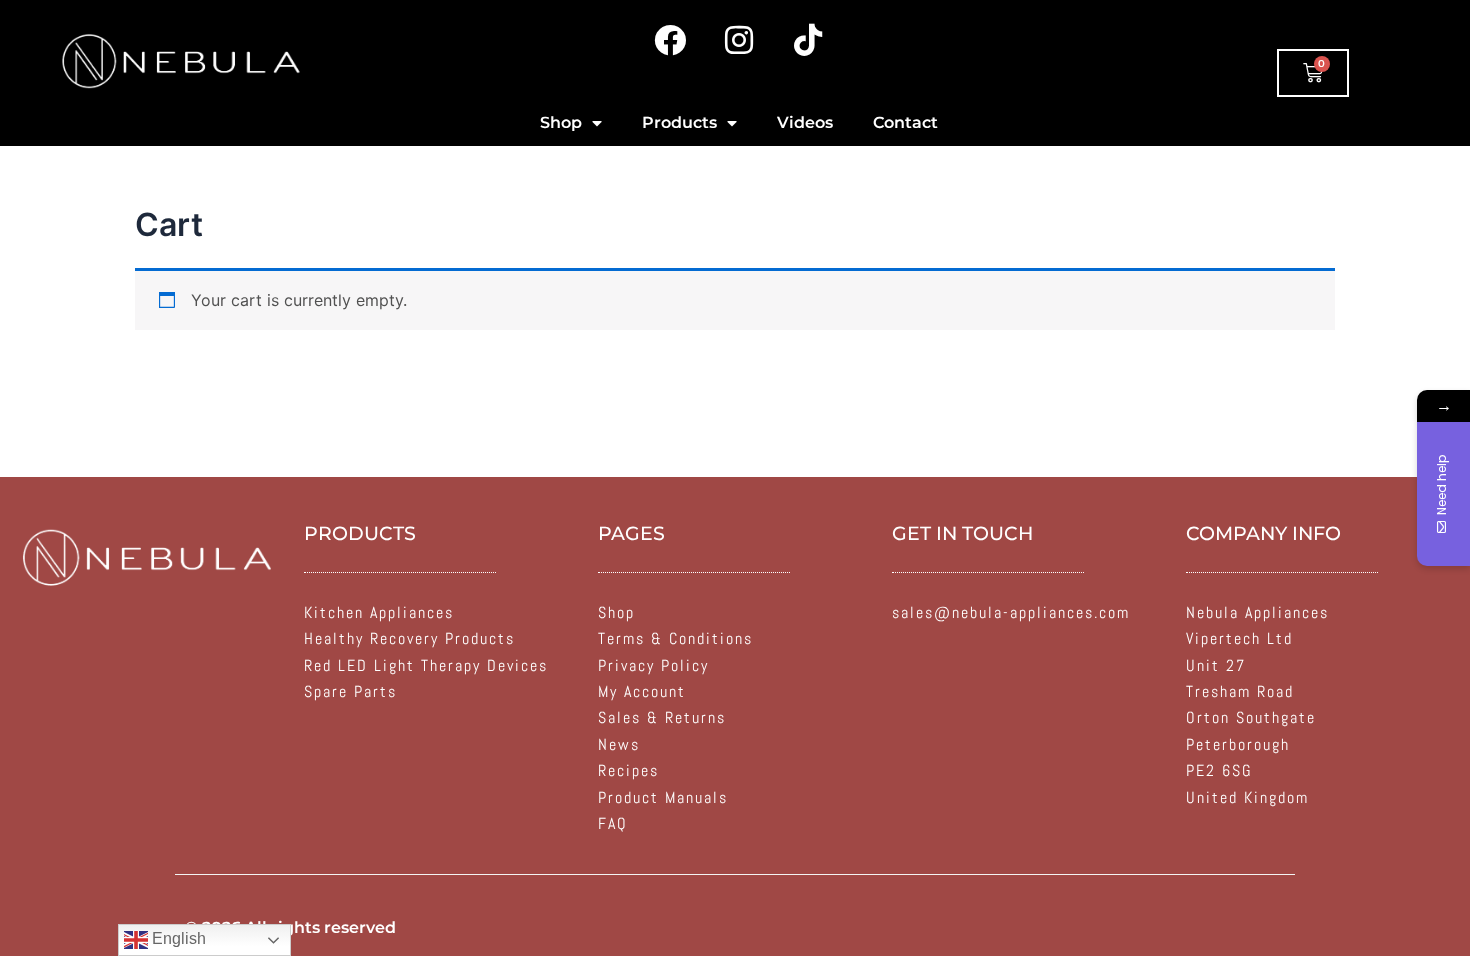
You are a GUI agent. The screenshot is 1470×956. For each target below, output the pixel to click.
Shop (561, 122)
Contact (905, 122)
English (177, 938)
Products (679, 122)
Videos (805, 122)
